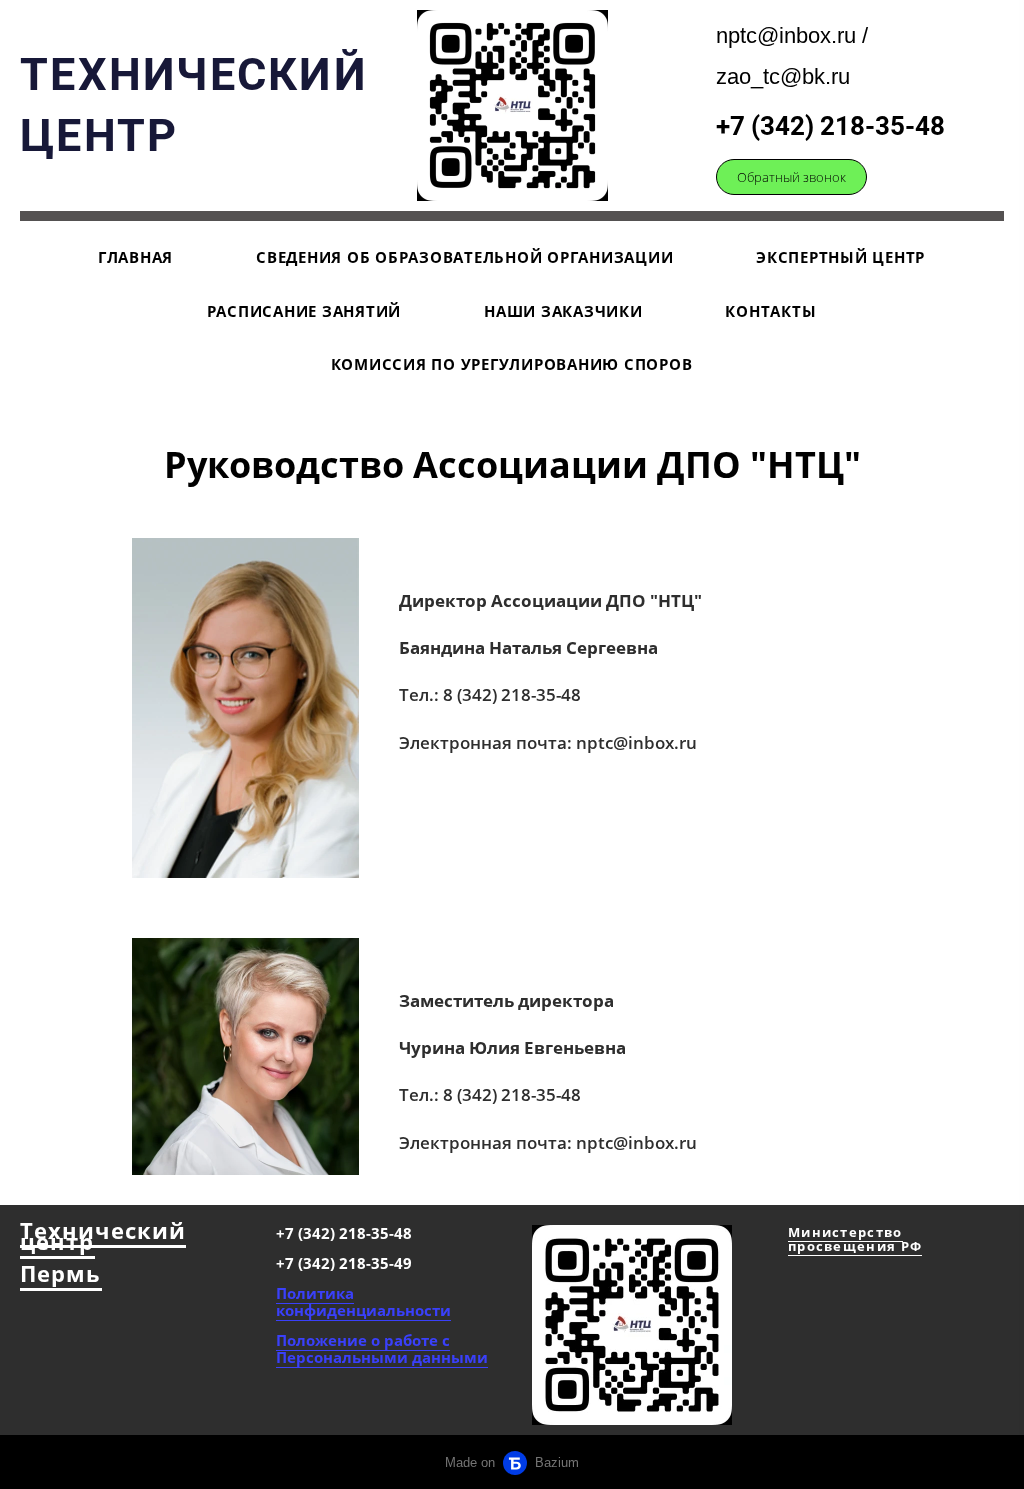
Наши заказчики (563, 311)
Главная (135, 257)
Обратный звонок (791, 177)
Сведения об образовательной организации (464, 257)
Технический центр (103, 1235)
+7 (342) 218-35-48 (830, 126)
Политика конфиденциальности (363, 1301)
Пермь (61, 1273)
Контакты (770, 311)
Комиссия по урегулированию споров (512, 364)
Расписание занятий (304, 311)
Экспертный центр (840, 257)
